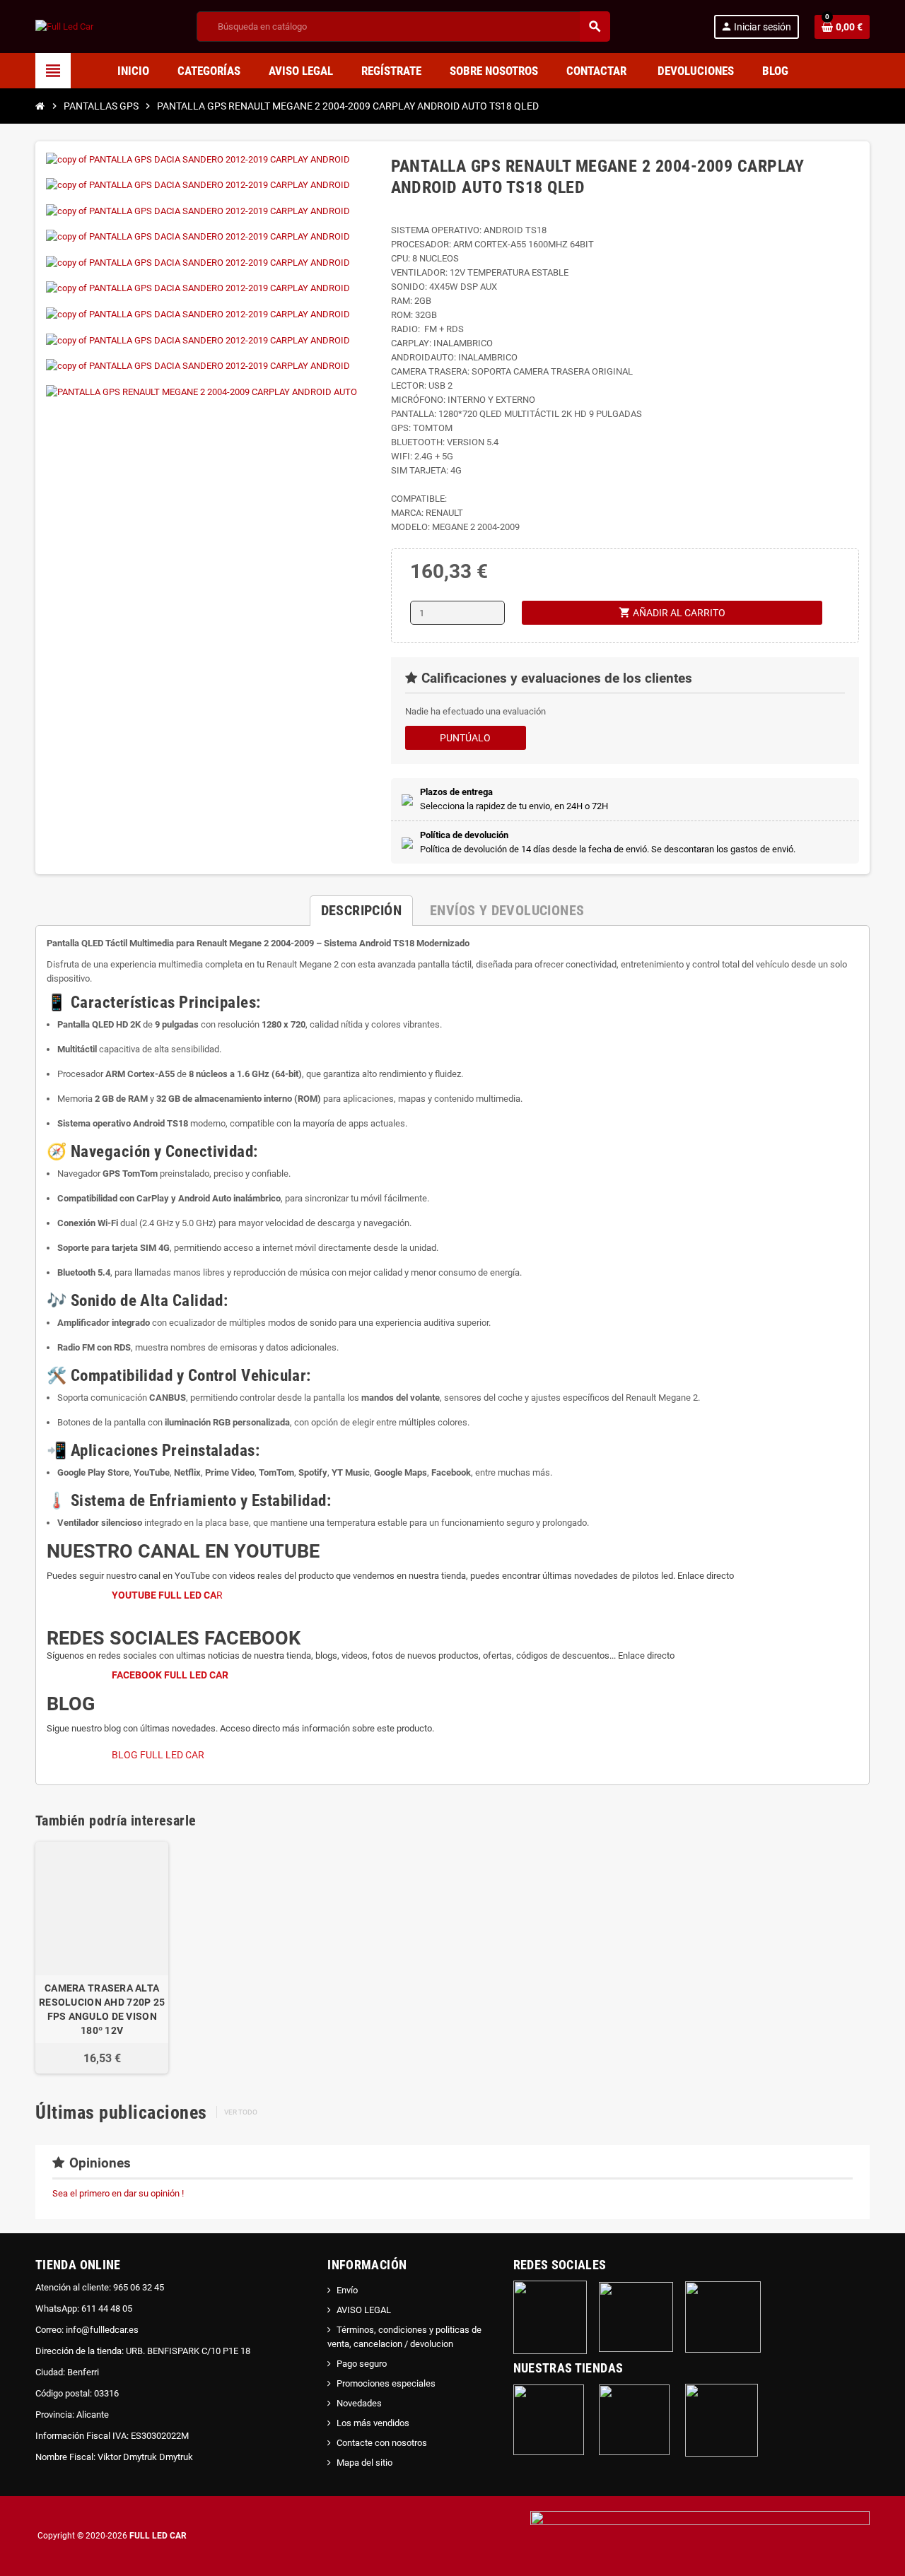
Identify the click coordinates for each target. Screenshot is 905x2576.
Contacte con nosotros (382, 2443)
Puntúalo (465, 738)
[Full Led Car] (64, 26)
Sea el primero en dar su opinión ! (118, 2193)
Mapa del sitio (364, 2463)
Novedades (359, 2403)
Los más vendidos (373, 2423)
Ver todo (241, 2112)
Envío (347, 2290)
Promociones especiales (386, 2383)
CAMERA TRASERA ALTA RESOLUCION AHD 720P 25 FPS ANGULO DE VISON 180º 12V (102, 2009)
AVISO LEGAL (364, 2310)
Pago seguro (362, 2364)
